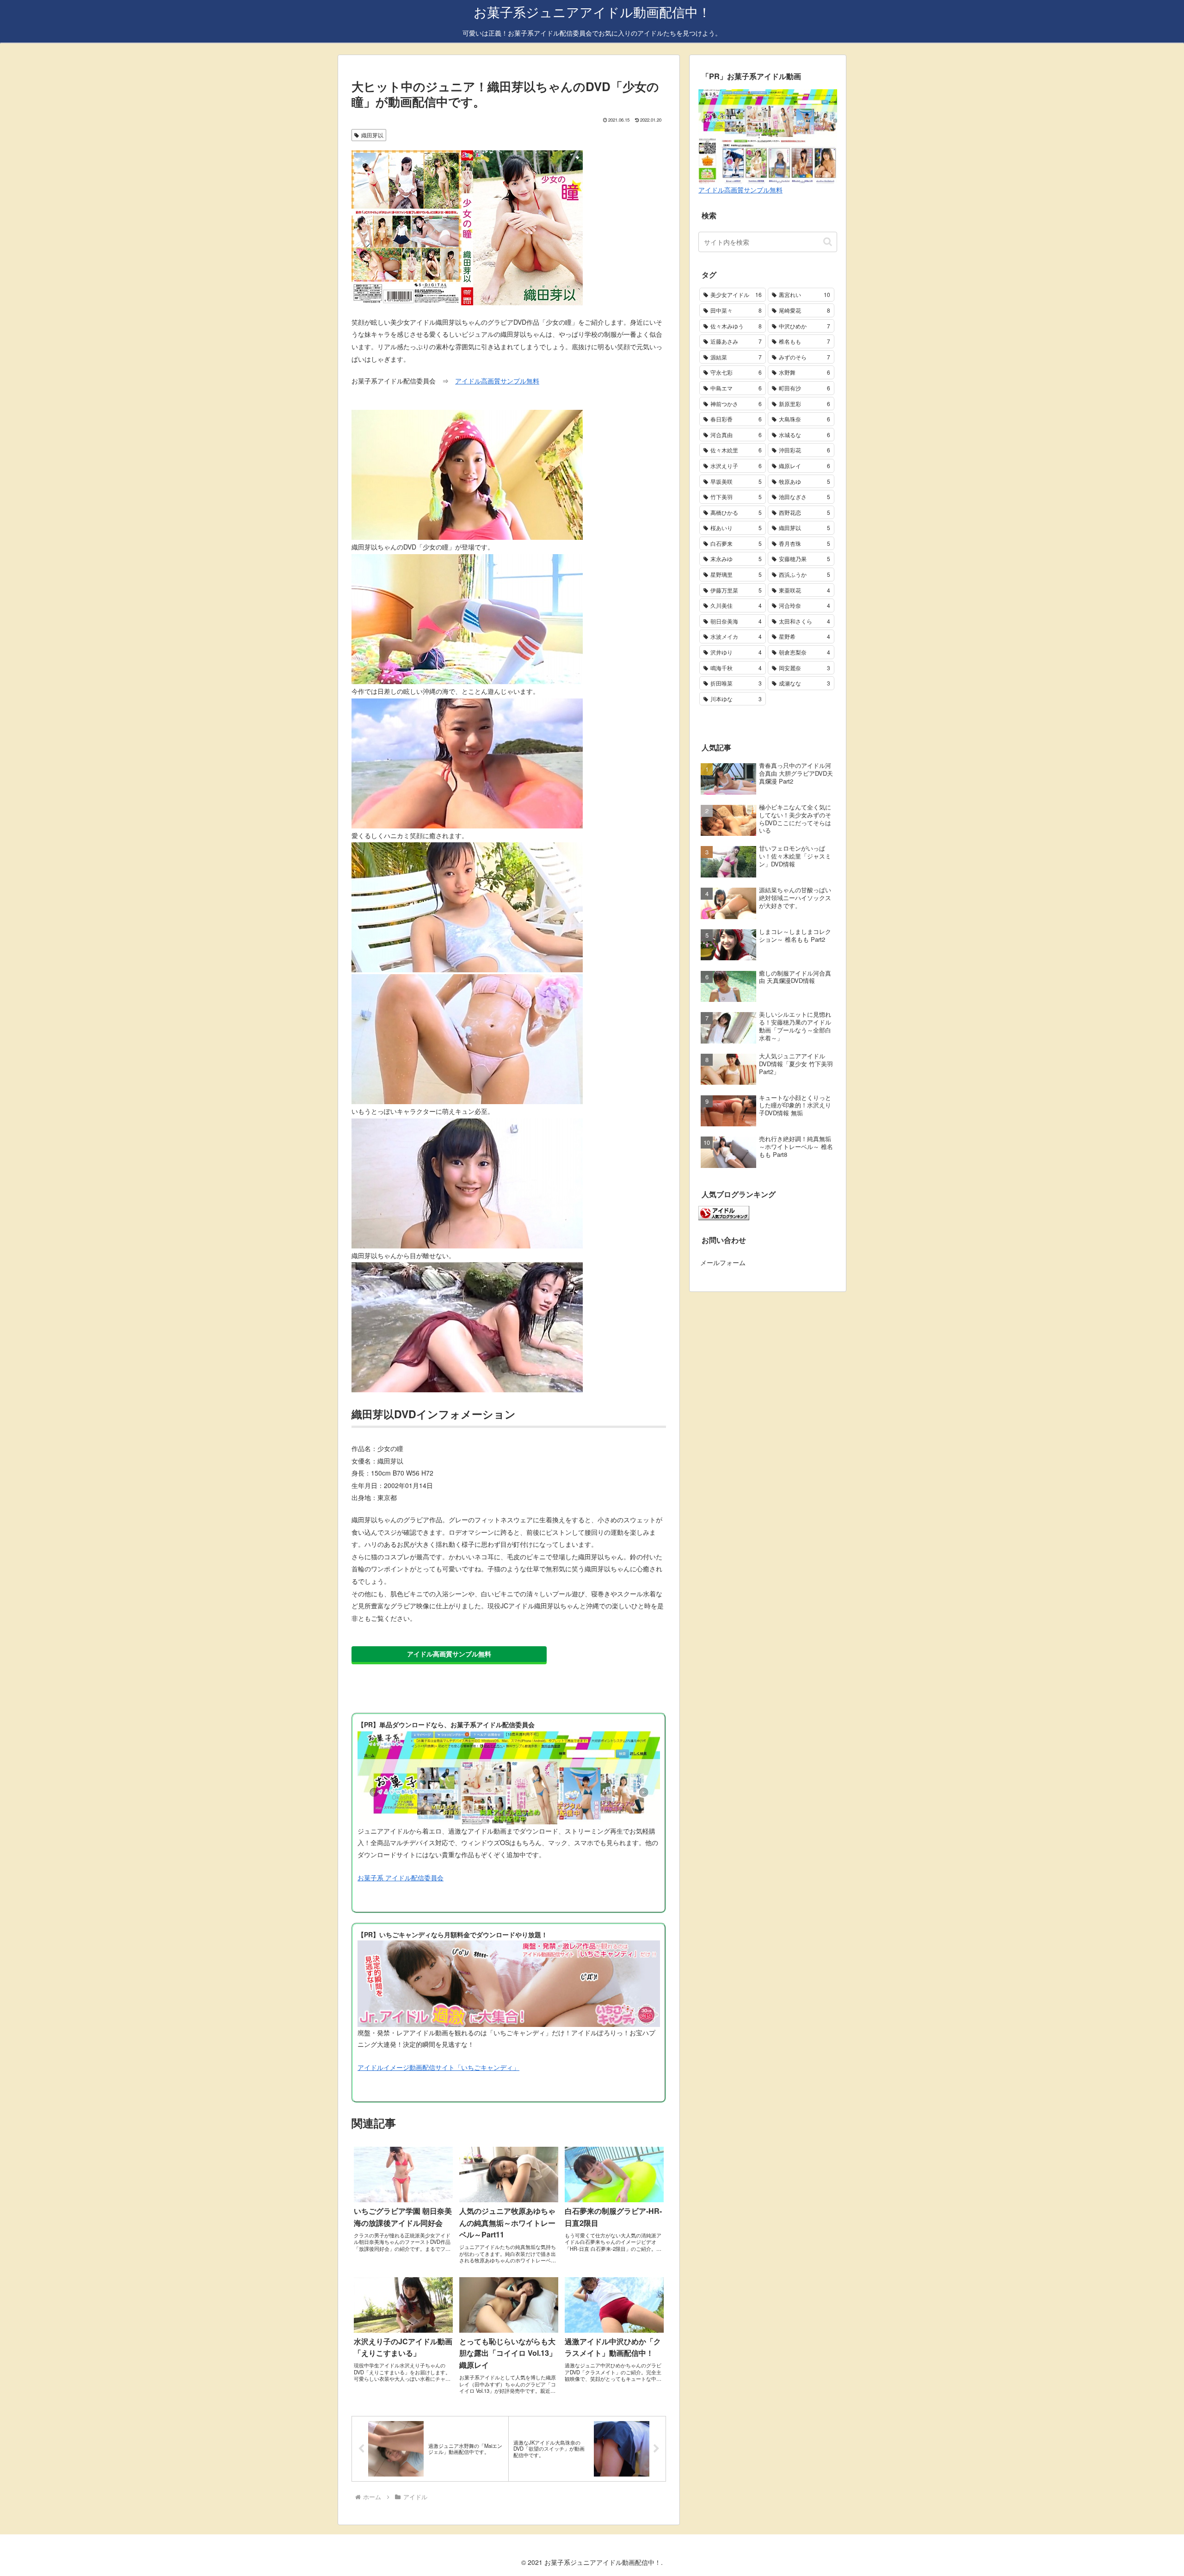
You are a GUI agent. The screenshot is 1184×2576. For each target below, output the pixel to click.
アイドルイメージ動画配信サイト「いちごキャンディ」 (438, 2067)
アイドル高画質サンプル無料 (497, 381)
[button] (828, 242)
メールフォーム (723, 1262)
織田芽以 (372, 135)
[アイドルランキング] (724, 1212)
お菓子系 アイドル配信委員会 (401, 1878)
